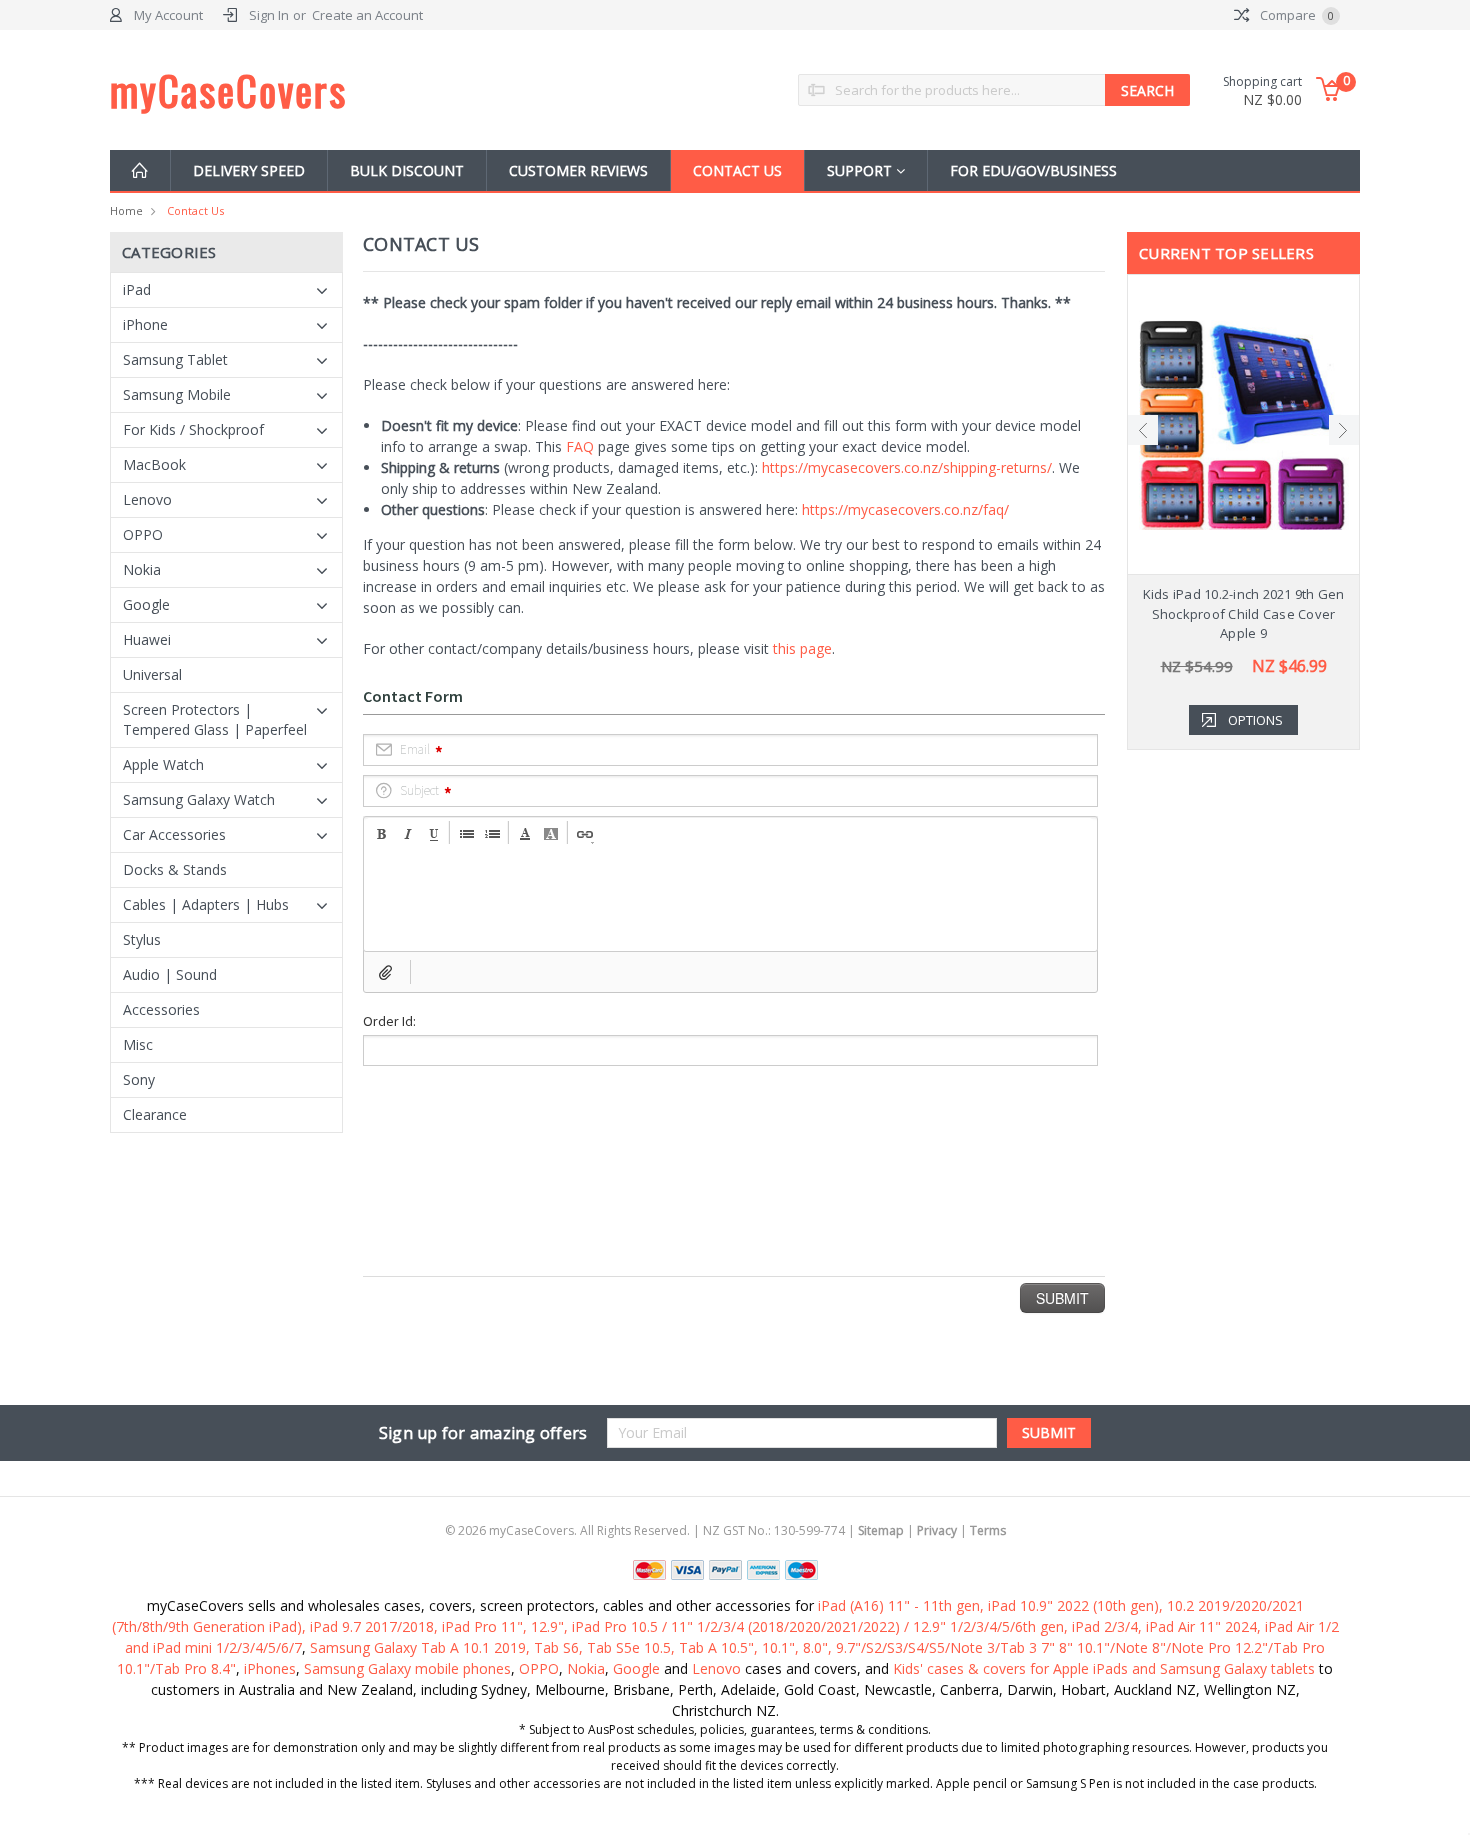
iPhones (270, 1668)
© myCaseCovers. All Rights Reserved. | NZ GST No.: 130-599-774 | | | (725, 1530)
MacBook (154, 464)
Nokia (142, 569)
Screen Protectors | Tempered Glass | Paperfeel (215, 719)
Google (146, 604)
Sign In (269, 15)
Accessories (161, 1009)
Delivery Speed (249, 170)
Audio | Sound (170, 974)
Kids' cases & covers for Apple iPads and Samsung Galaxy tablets (1104, 1668)
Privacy (937, 1530)
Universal (152, 674)
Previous (1143, 430)
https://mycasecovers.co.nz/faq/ (905, 509)
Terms (988, 1530)
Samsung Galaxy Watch (199, 799)
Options (1255, 720)
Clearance (155, 1114)
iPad (137, 289)
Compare (1295, 15)
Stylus (142, 939)
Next (1344, 430)
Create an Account (367, 15)
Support (861, 170)
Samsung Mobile (177, 394)
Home (126, 210)
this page (802, 648)
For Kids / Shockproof (193, 429)
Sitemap (881, 1530)
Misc (138, 1044)
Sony (139, 1079)
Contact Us (737, 170)
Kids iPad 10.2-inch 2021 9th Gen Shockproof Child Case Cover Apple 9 (1244, 613)
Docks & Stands (175, 869)
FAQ (580, 446)
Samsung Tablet (175, 359)
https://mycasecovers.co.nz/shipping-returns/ (907, 467)
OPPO (143, 534)
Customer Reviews (578, 170)
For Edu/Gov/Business (1033, 170)
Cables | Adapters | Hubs (206, 904)
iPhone (145, 324)
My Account (168, 15)
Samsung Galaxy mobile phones (407, 1668)
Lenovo (147, 499)
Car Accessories (174, 834)
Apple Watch (163, 764)
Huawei (147, 639)
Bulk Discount (407, 170)
